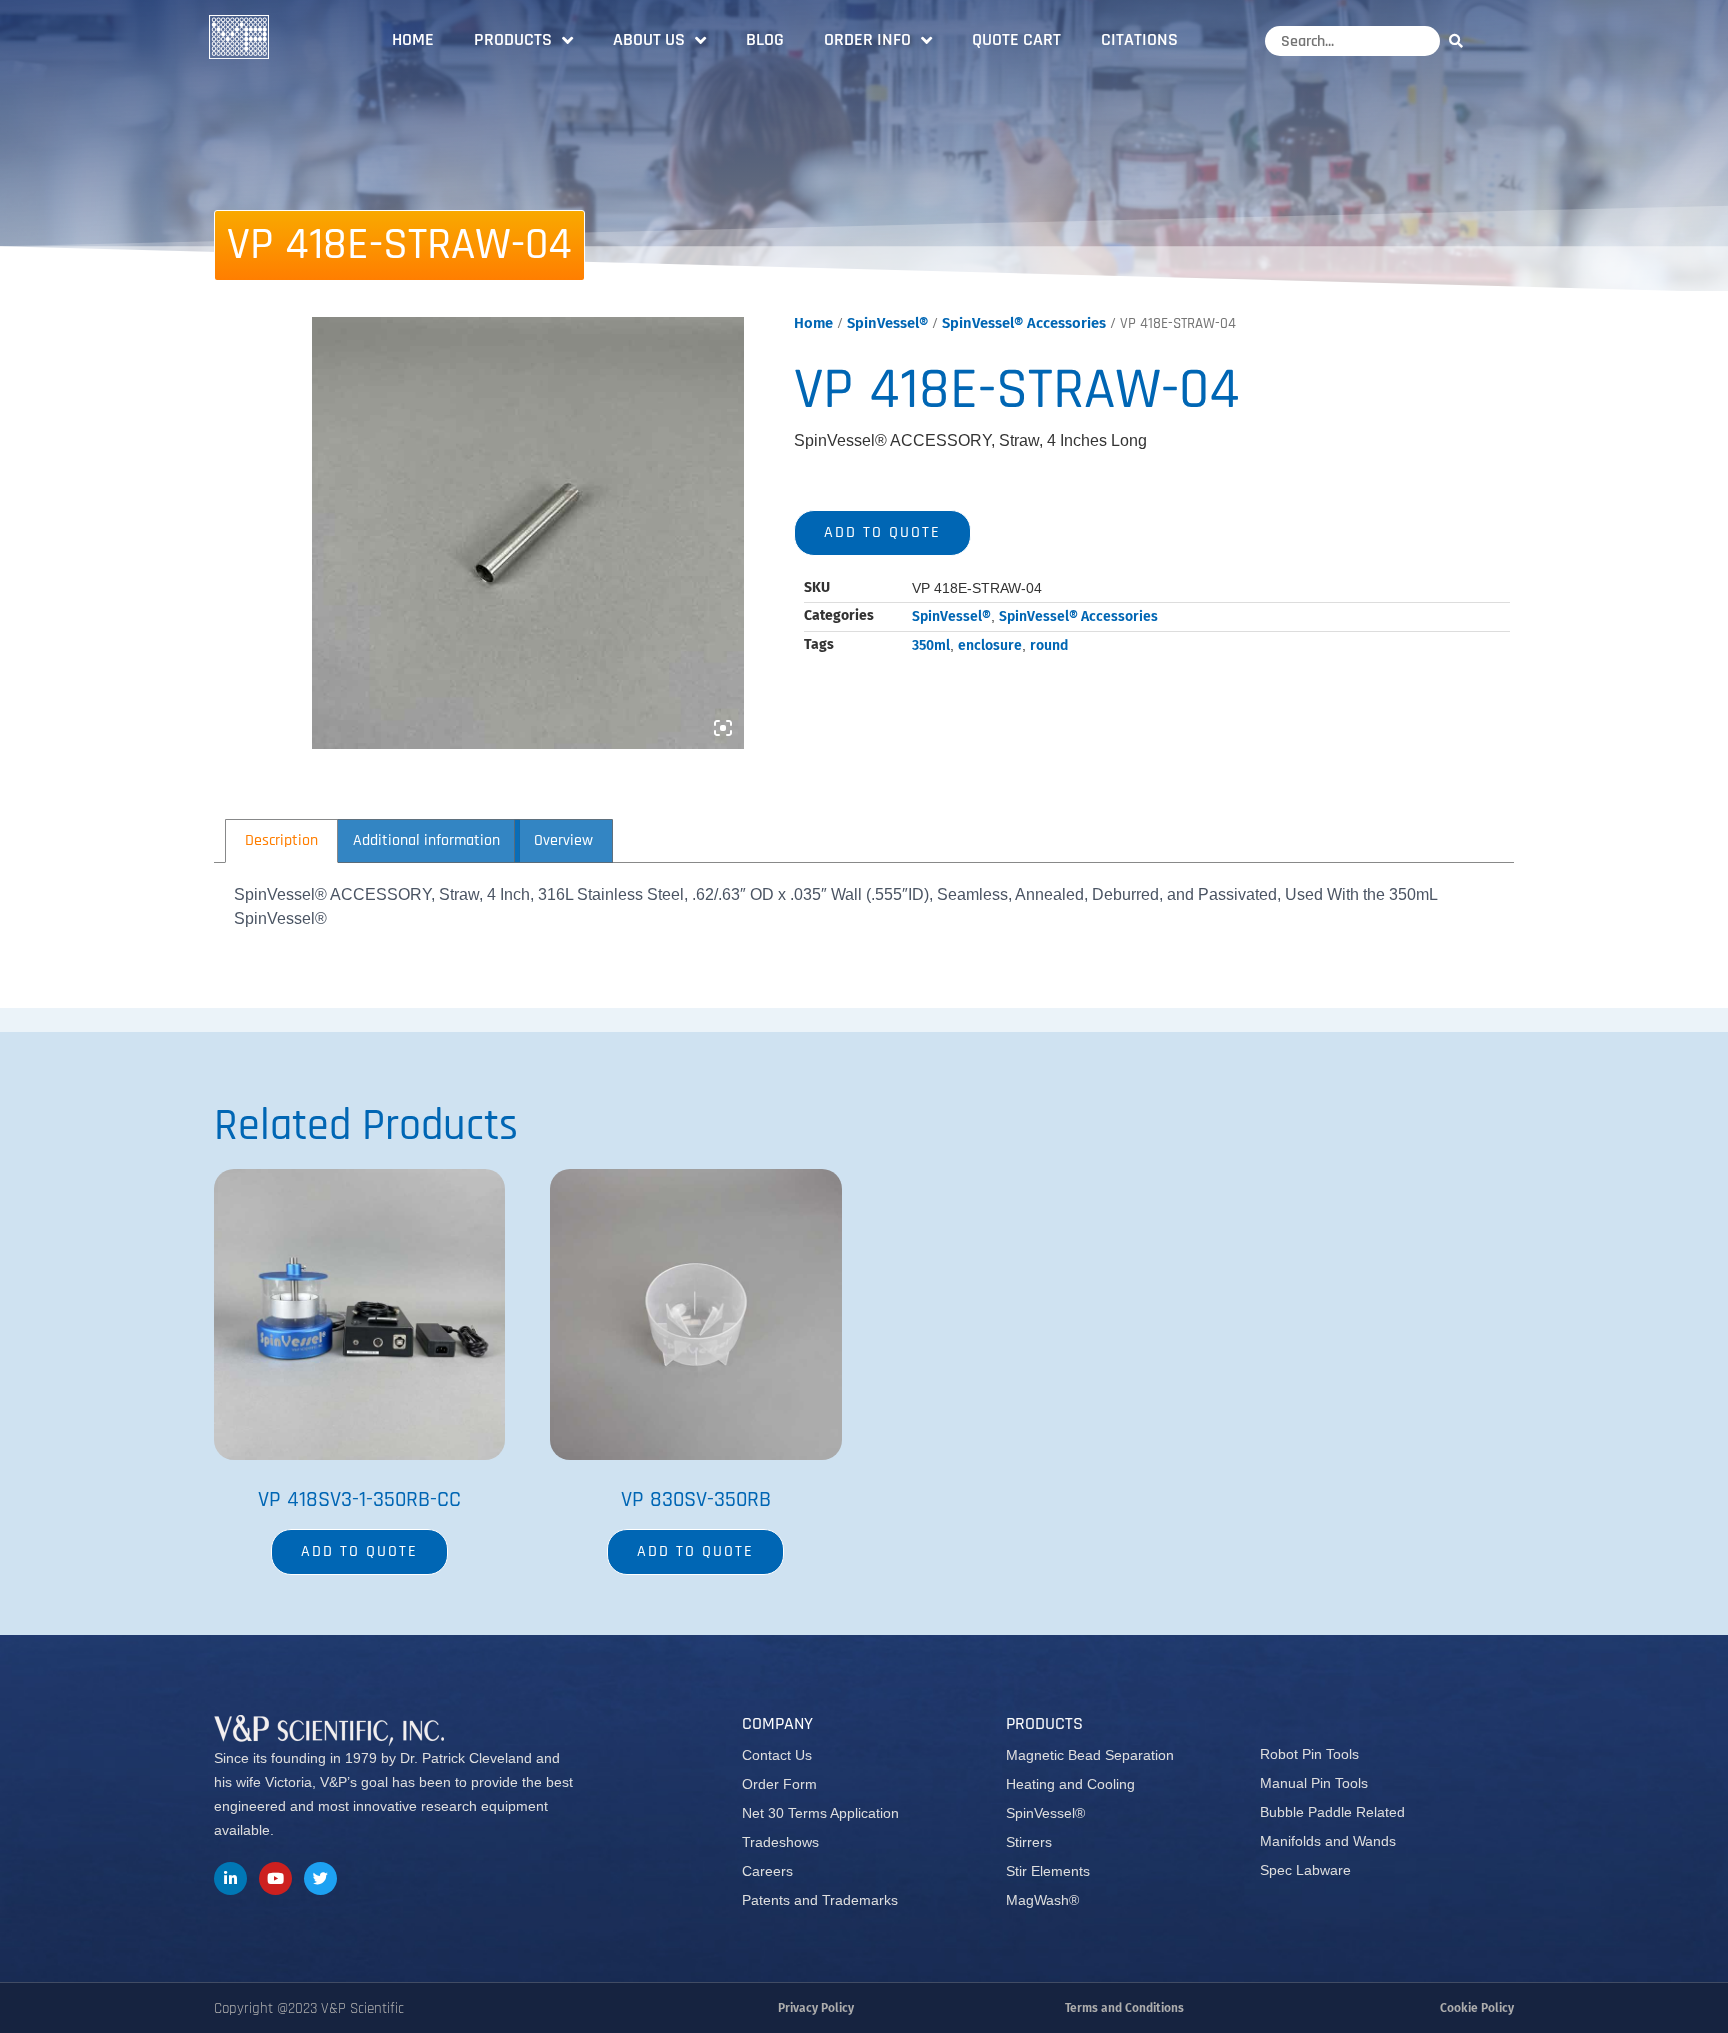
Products (513, 39)
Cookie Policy (1477, 2008)
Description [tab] (281, 840)
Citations (1139, 39)
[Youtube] (275, 1878)
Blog (765, 39)
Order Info (867, 39)
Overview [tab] (563, 840)
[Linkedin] (230, 1878)
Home (413, 39)
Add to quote (882, 532)
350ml (931, 645)
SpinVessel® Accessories (1024, 323)
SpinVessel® (887, 323)
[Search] (1461, 40)
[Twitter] (320, 1878)
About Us (649, 39)
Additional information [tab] (426, 840)
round (1049, 645)
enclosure (990, 645)
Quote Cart (1016, 39)
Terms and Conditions (1124, 2008)
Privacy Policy (816, 2008)
